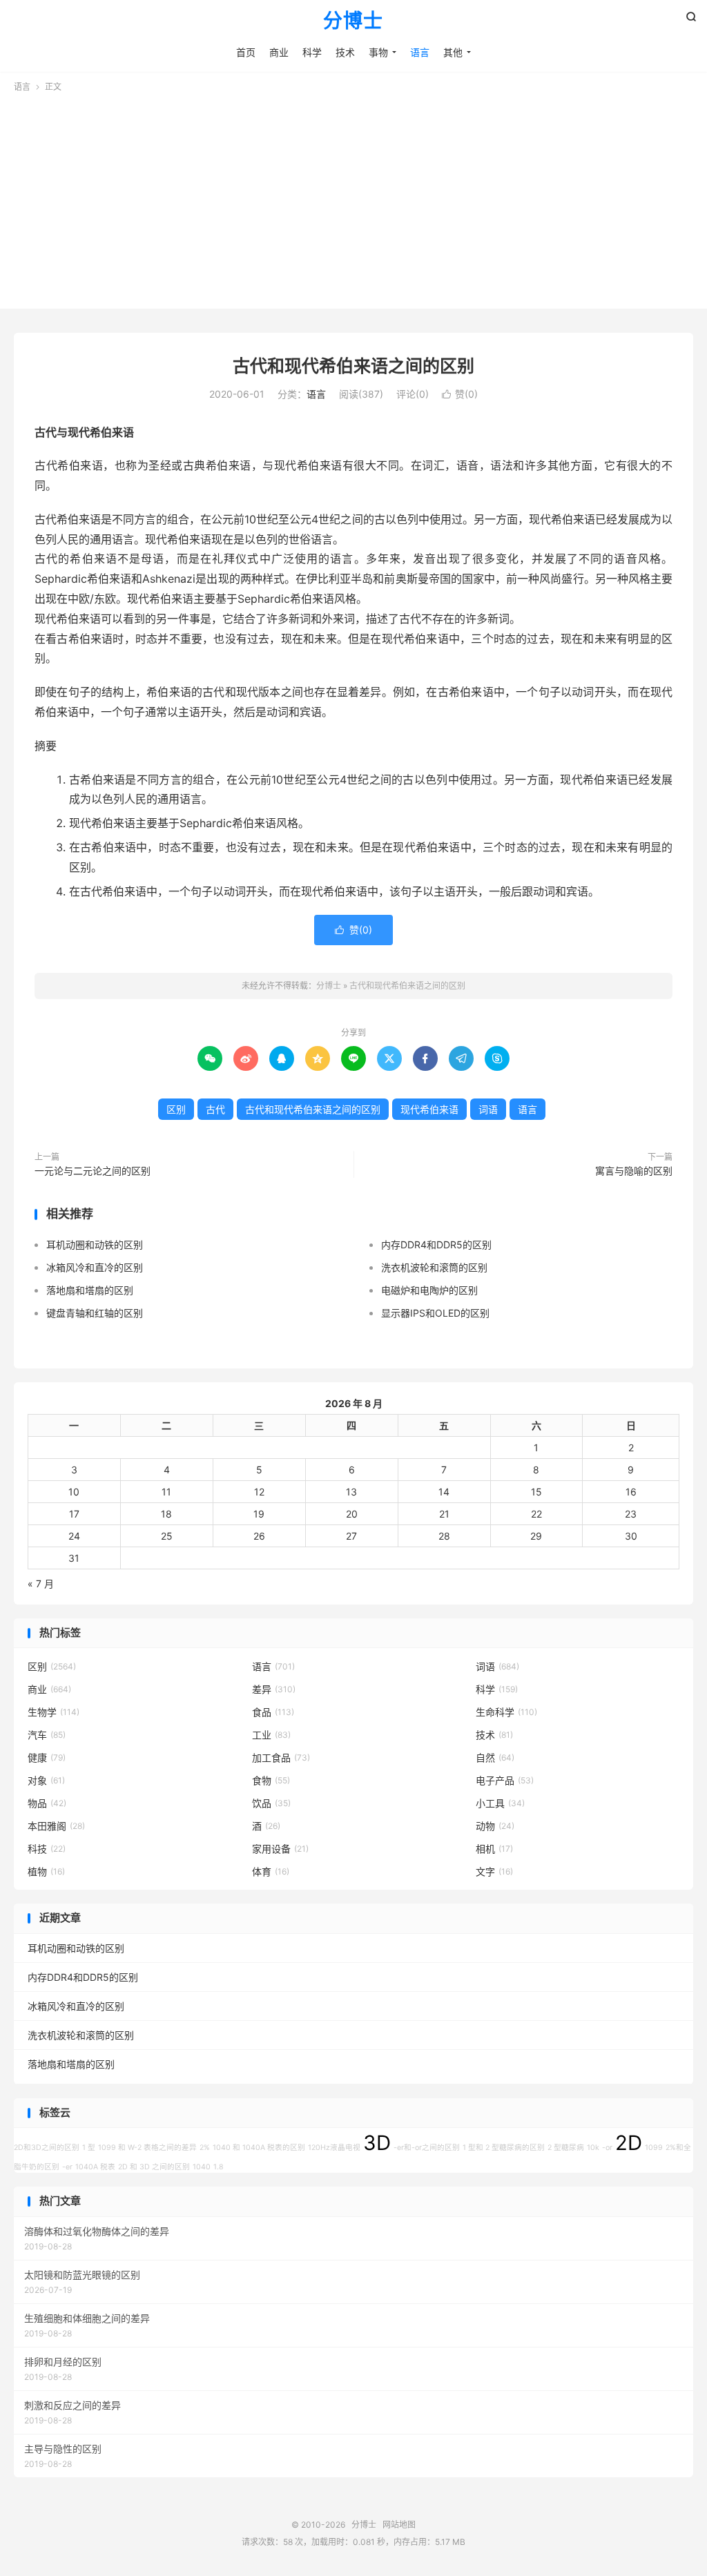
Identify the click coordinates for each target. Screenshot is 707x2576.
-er (67, 2167)
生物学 (54, 1712)
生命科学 (506, 1712)
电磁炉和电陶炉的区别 (429, 1290)
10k (593, 2148)
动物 (495, 1826)
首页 (246, 52)
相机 (494, 1849)
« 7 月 (41, 1584)
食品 (273, 1712)
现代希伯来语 (429, 1109)
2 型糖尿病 (566, 2148)
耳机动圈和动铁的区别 (95, 1245)
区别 (176, 1109)
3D (377, 2143)
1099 (654, 2148)
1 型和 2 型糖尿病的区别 (504, 2148)
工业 (271, 1735)
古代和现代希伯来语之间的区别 (353, 366)
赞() (460, 394)
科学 (312, 52)
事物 (378, 52)
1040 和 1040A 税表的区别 (259, 2148)
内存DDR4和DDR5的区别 (436, 1245)
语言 (420, 52)
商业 (279, 52)
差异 (274, 1689)
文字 (494, 1871)
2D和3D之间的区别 (47, 2148)
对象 (46, 1780)
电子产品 (505, 1780)
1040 (202, 2167)
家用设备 (280, 1849)
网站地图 (399, 2525)
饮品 (271, 1803)
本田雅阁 (56, 1826)
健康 (47, 1757)
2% (205, 2148)
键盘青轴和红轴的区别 (95, 1313)
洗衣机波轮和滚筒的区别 (434, 1267)
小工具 (500, 1803)
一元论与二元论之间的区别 (93, 1171)
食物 (271, 1780)
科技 (47, 1849)
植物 (46, 1871)
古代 (215, 1109)
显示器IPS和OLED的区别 (435, 1313)
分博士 (353, 21)
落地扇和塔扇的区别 (90, 1290)
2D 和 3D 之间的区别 (154, 2167)
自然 (495, 1757)
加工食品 (281, 1757)
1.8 (219, 2167)
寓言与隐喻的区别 (634, 1171)
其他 (453, 52)
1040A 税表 (95, 2167)
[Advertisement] (353, 197)
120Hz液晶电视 (334, 2148)
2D (629, 2143)
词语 (488, 1109)
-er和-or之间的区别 (427, 2148)
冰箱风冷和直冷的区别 (95, 1267)
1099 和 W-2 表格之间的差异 (147, 2148)
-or (607, 2148)
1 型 (89, 2148)
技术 (345, 52)
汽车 (47, 1735)
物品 (47, 1803)
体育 (271, 1871)
